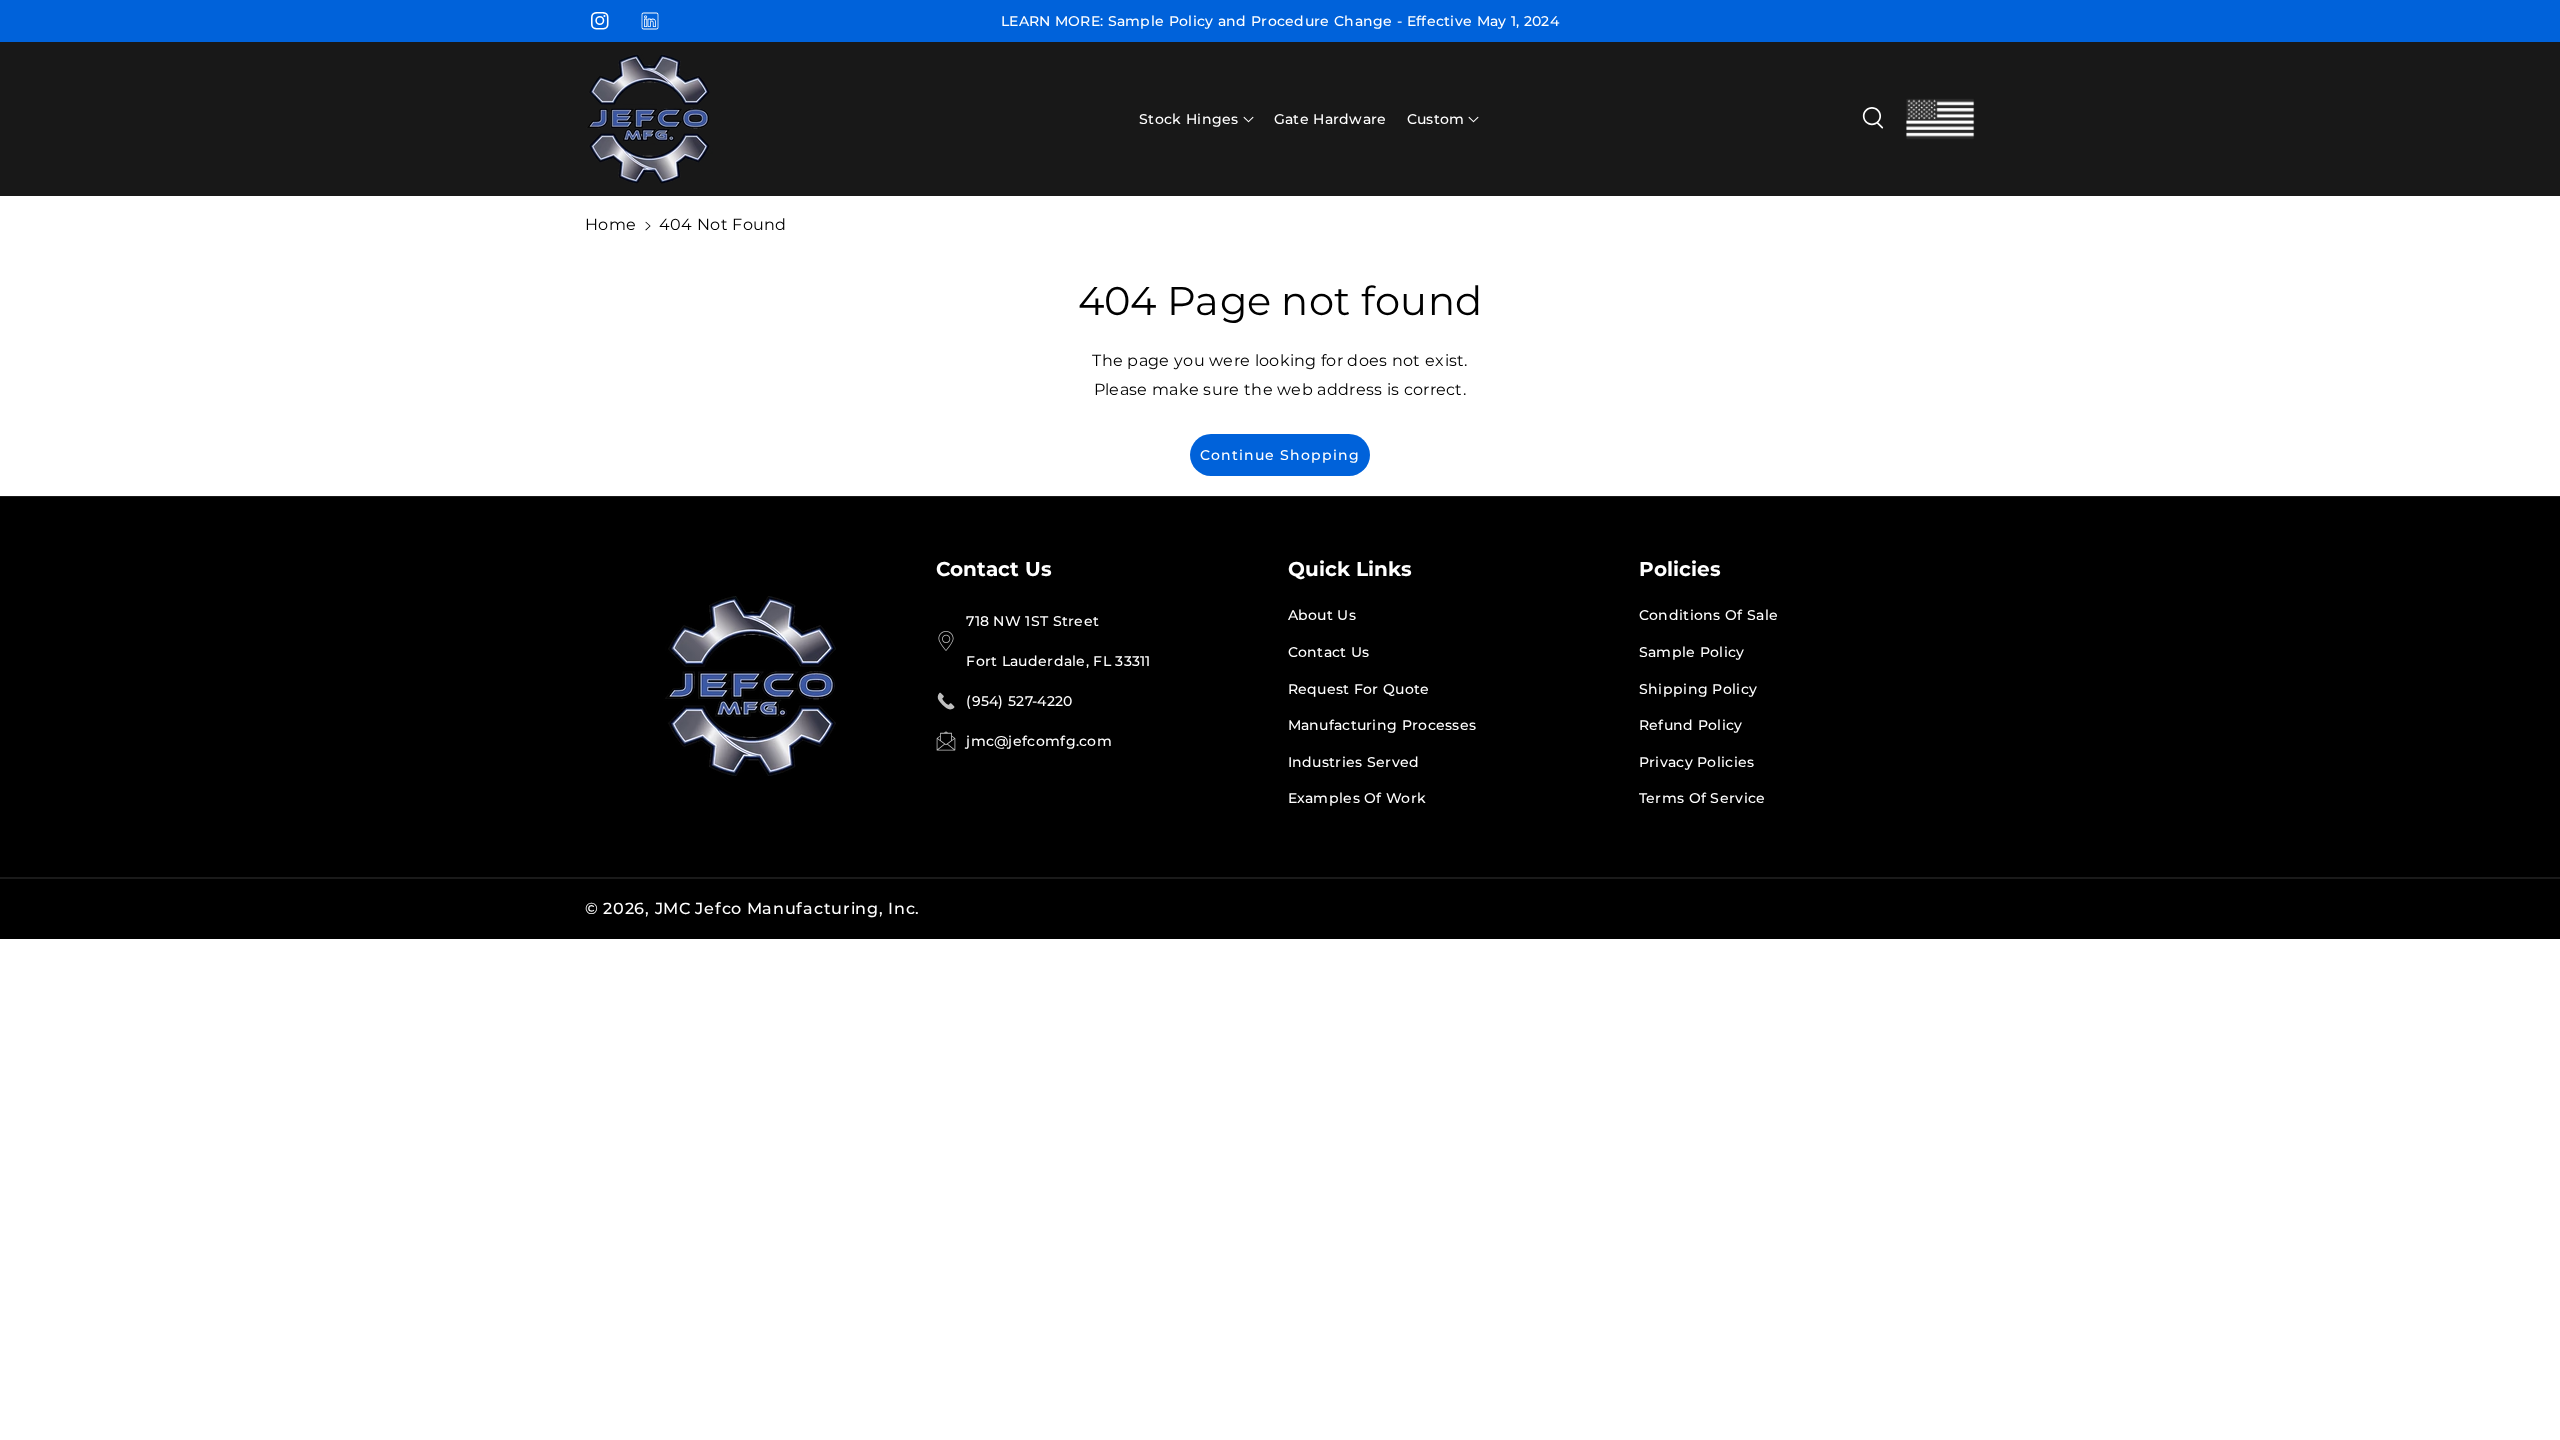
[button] (1196, 119)
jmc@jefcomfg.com (1039, 741)
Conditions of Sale (1708, 615)
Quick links (1350, 569)
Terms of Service (1702, 798)
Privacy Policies (1697, 762)
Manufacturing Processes (1382, 725)
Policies (1680, 569)
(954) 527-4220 (1019, 701)
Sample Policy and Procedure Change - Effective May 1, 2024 (1333, 21)
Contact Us (994, 569)
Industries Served (1354, 762)
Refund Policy (1691, 725)
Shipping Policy (1698, 689)
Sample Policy (1692, 652)
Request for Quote (1359, 689)
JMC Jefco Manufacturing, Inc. (787, 908)
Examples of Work (1357, 798)
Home (610, 224)
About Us (1322, 615)
